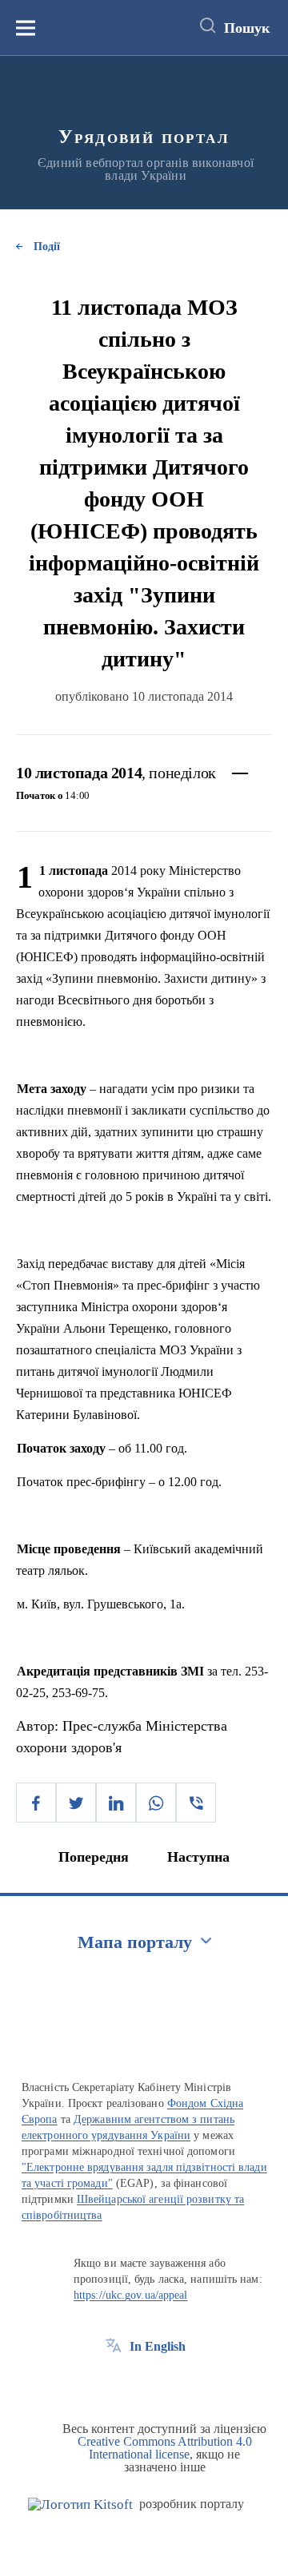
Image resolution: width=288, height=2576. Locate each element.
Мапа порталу (135, 1942)
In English (158, 2346)
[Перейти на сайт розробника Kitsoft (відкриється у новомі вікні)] (80, 2504)
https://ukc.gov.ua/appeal (131, 2295)
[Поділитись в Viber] (196, 1803)
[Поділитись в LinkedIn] (116, 1803)
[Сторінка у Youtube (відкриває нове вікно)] (173, 2383)
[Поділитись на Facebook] (36, 1803)
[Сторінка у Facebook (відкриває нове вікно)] (114, 2383)
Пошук (247, 28)
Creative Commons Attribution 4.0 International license (165, 2448)
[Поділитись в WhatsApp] (156, 1803)
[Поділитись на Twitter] (76, 1803)
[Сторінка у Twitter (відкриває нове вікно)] (143, 2383)
